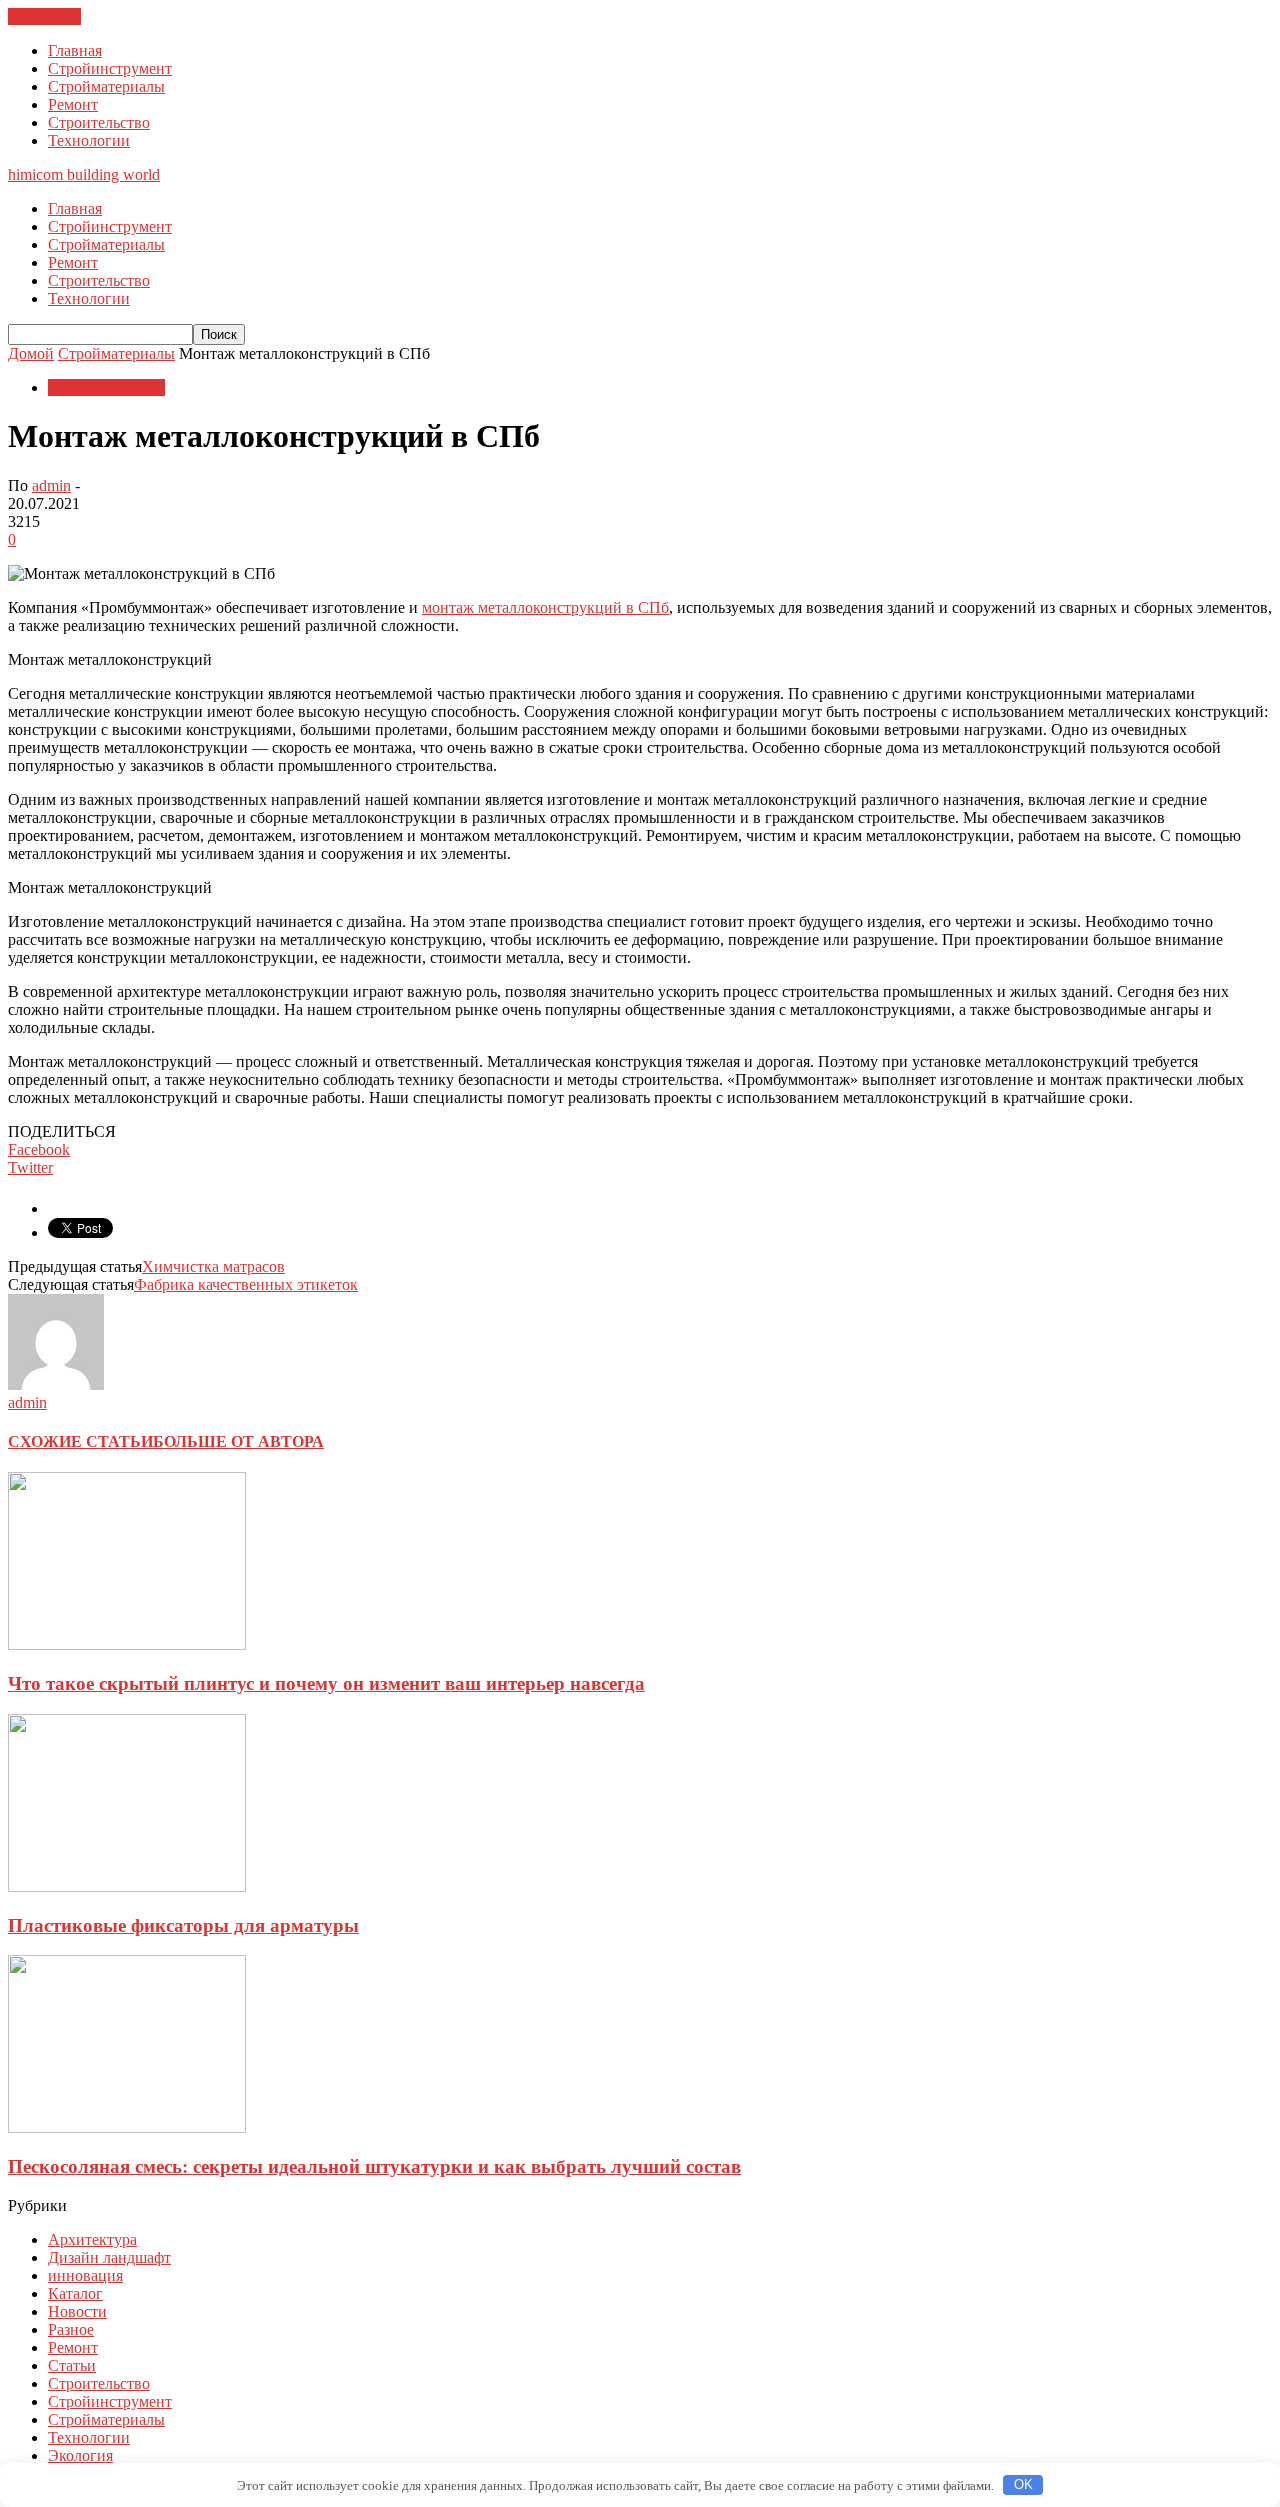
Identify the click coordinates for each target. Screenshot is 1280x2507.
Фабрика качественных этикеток (246, 1284)
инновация (85, 2275)
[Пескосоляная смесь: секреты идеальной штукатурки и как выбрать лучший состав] (127, 2127)
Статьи (72, 2365)
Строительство (99, 122)
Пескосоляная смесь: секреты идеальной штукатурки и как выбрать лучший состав (374, 2166)
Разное (71, 2329)
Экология (80, 2455)
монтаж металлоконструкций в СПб (545, 607)
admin (51, 485)
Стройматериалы (106, 86)
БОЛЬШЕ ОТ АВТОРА (238, 1441)
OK (1023, 2484)
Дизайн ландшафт (109, 2257)
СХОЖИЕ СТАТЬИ (80, 1441)
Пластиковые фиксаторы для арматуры (183, 1925)
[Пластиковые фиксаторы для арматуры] (127, 1886)
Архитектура (92, 2239)
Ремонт (73, 104)
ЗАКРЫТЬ (44, 16)
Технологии (89, 140)
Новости (77, 2311)
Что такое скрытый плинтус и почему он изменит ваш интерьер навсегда (326, 1683)
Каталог (75, 2293)
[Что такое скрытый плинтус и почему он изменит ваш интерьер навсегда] (127, 1644)
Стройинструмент (110, 68)
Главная (75, 50)
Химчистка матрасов (213, 1266)
